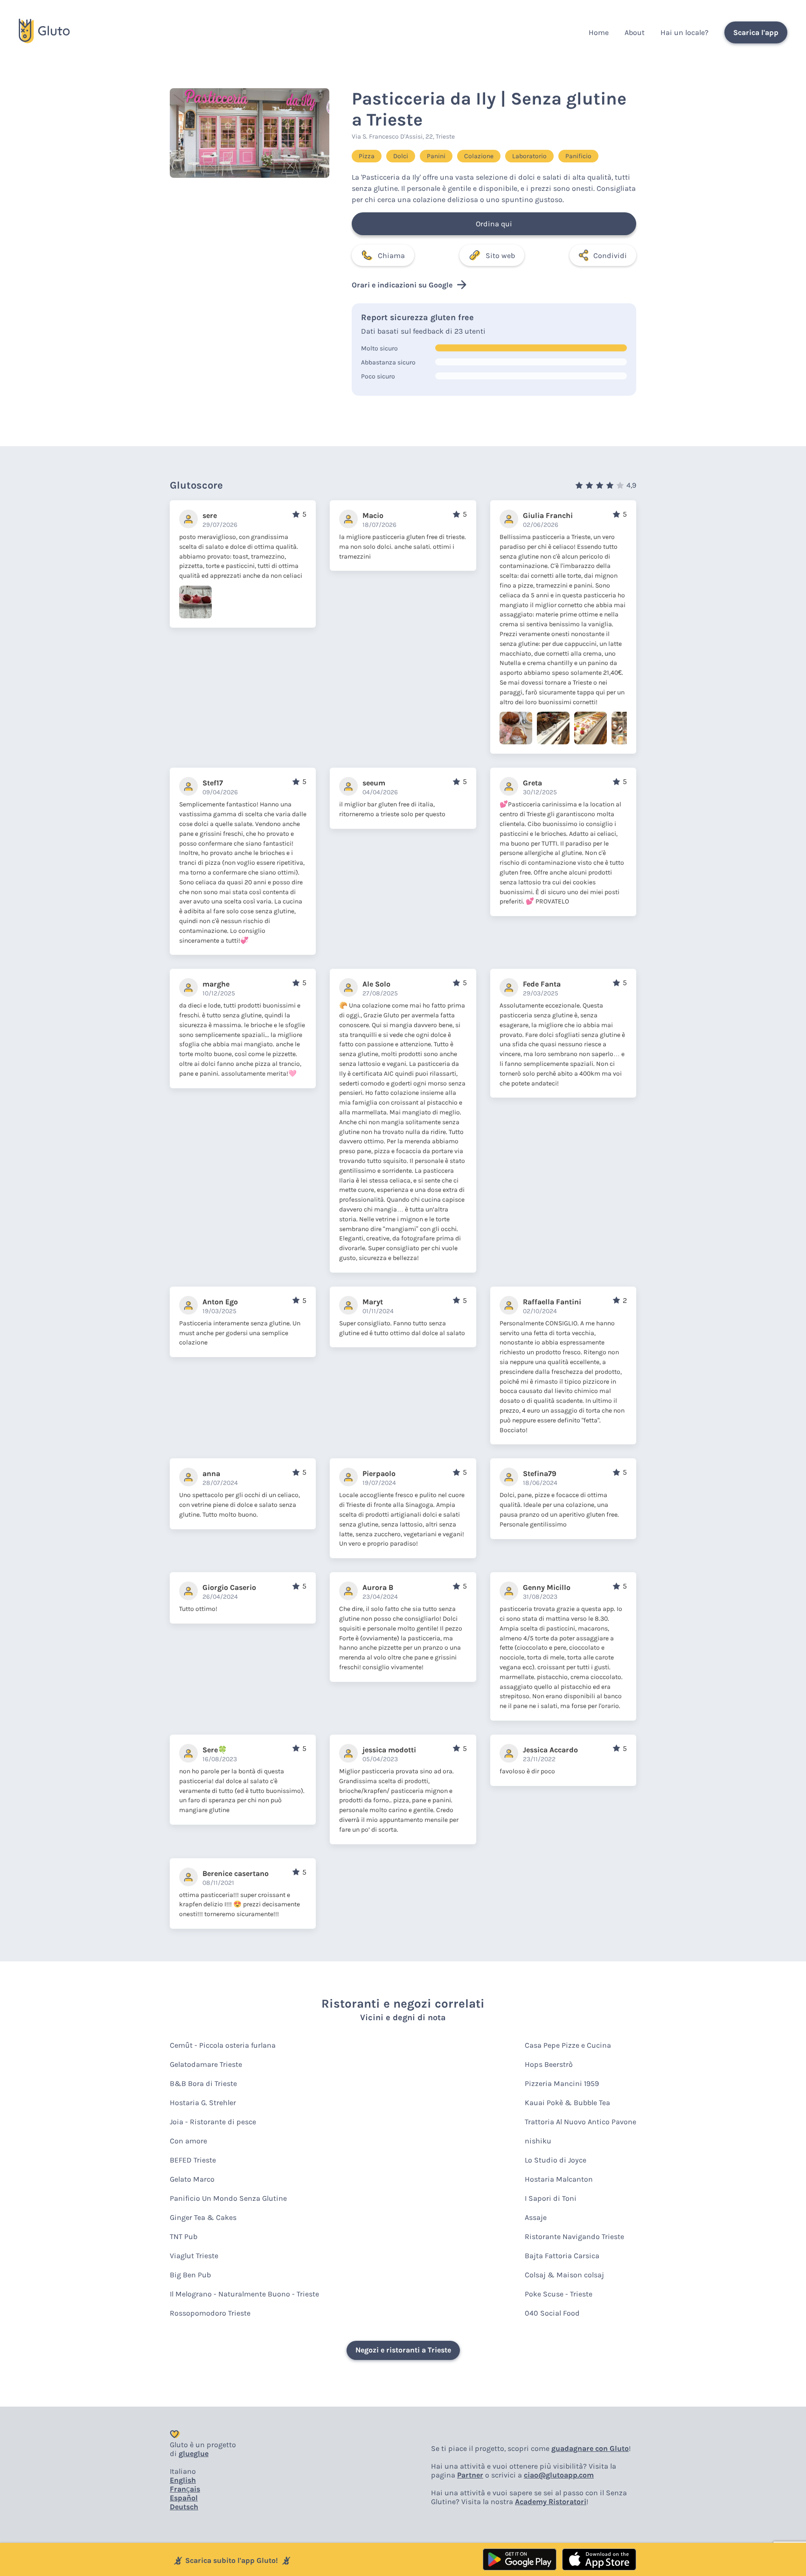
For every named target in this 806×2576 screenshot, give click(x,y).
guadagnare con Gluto (590, 2448)
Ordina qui (494, 224)
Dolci (401, 156)
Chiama (391, 255)
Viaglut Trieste (194, 2256)
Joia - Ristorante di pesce (213, 2122)
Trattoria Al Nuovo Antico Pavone (580, 2122)
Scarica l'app (756, 32)
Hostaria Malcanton (559, 2179)
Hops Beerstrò (549, 2064)
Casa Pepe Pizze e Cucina (568, 2045)
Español (184, 2498)
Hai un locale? (684, 32)
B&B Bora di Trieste (203, 2083)
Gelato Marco (192, 2179)
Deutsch (184, 2507)
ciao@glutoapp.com (559, 2475)
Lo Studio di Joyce (556, 2160)
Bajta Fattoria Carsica (562, 2256)
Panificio (578, 156)
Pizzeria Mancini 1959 (562, 2083)
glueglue (194, 2453)
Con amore (188, 2141)
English (183, 2480)
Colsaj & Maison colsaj (564, 2275)
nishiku (538, 2141)
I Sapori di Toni (551, 2198)
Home (599, 32)
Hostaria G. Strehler (203, 2103)
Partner (470, 2475)
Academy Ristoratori (551, 2502)
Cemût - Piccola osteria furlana (223, 2045)
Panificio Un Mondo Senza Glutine (228, 2198)
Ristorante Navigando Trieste (574, 2236)
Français (185, 2489)
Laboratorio (529, 156)
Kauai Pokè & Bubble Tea (567, 2103)
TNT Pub (184, 2236)
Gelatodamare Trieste (206, 2064)
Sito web (500, 255)
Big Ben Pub (190, 2275)
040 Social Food (552, 2313)
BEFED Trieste (193, 2160)
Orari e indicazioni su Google (402, 285)
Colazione (479, 156)
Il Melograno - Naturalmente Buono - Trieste (244, 2294)
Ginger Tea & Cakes (203, 2217)
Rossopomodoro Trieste (210, 2313)
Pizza (367, 156)
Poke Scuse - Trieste (559, 2294)
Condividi (610, 255)
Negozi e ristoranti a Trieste (403, 2350)
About (635, 32)
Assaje (536, 2217)
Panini (436, 156)
